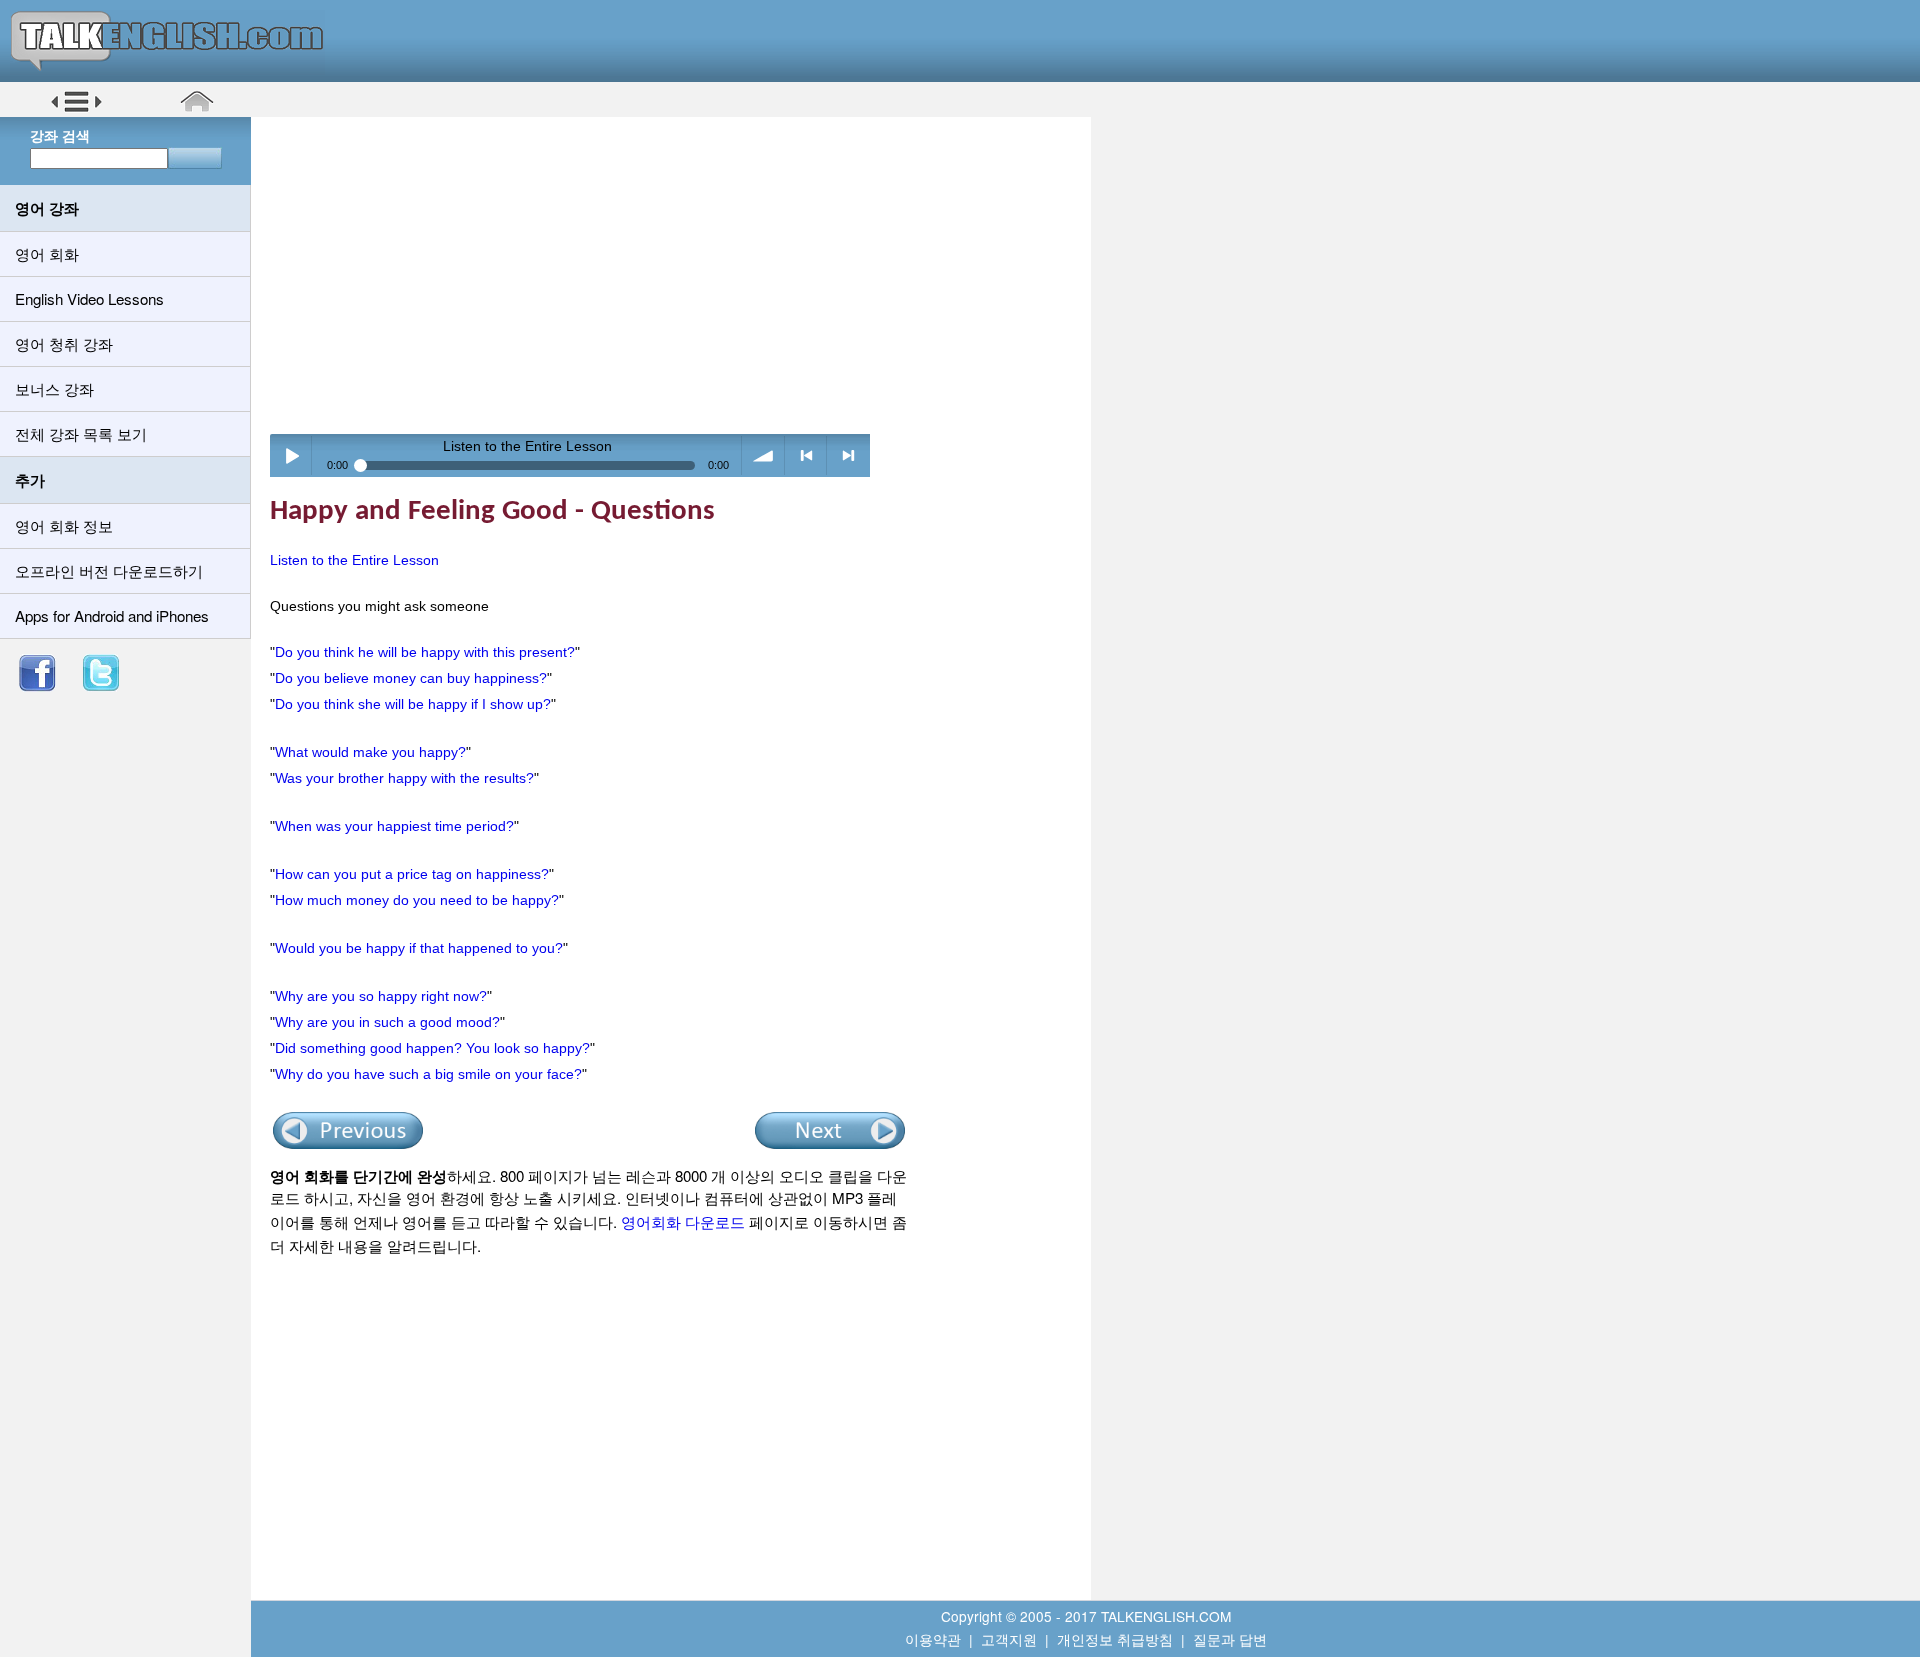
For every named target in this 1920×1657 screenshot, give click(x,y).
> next (848, 455)
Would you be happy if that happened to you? (419, 948)
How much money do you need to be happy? (417, 900)
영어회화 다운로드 (683, 1221)
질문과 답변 (1230, 1639)
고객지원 (1009, 1639)
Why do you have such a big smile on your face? (428, 1074)
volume (763, 455)
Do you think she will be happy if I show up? (413, 704)
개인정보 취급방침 (1115, 1639)
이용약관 (933, 1639)
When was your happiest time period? (394, 826)
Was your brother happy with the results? (404, 778)
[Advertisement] (678, 275)
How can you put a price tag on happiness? (412, 874)
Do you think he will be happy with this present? (425, 652)
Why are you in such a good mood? (387, 1022)
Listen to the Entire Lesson (354, 560)
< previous (806, 455)
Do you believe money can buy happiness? (411, 678)
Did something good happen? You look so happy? (432, 1048)
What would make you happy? (370, 752)
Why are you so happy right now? (381, 996)
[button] (76, 109)
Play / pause (291, 455)
